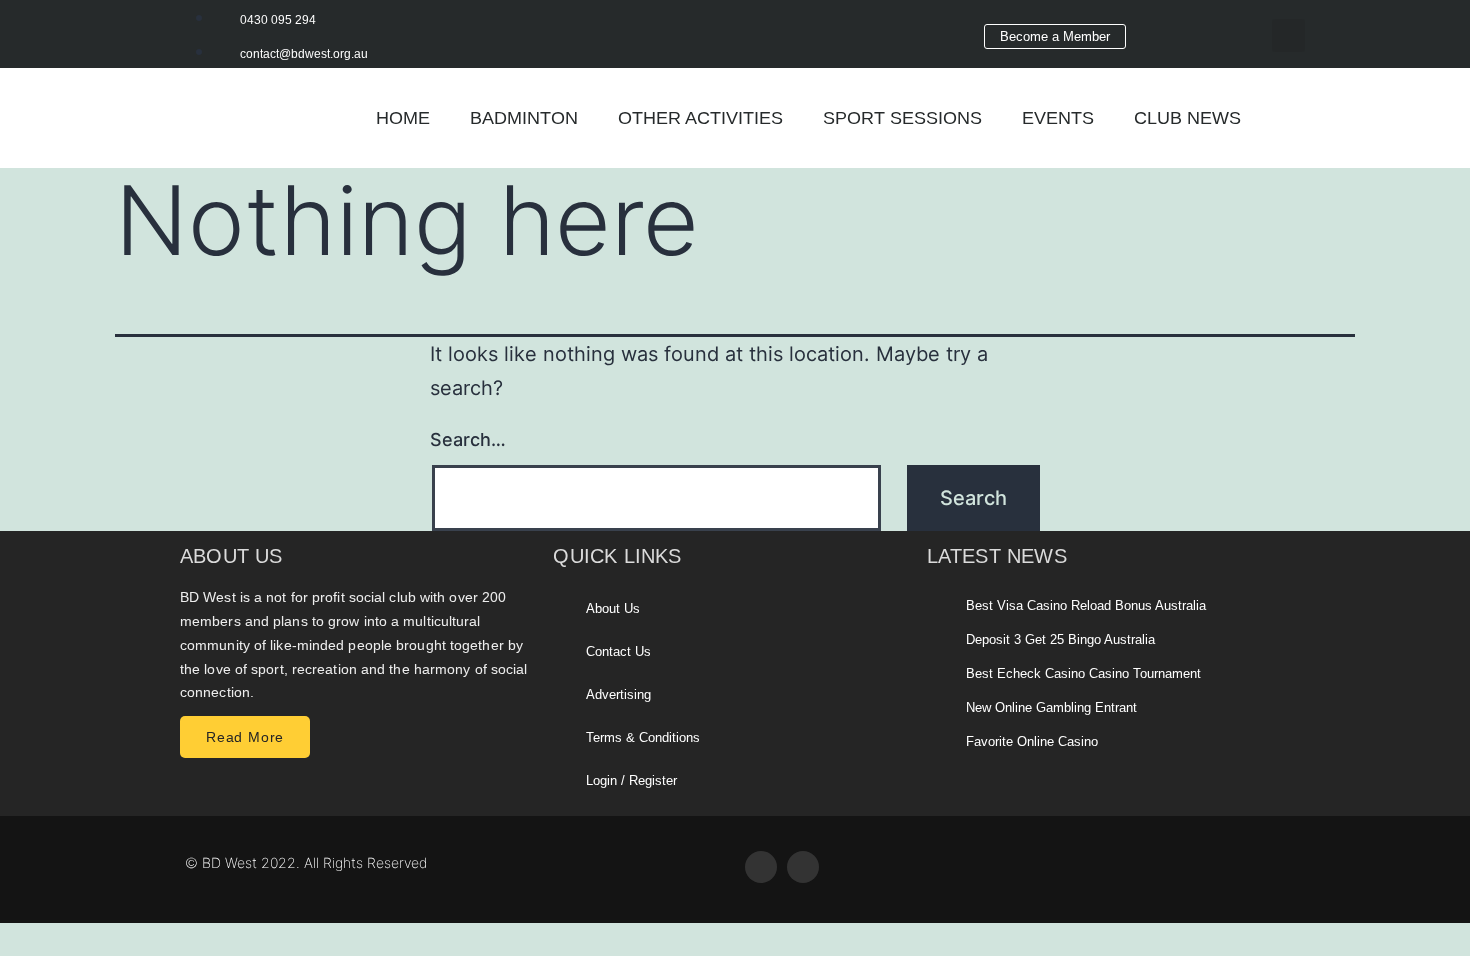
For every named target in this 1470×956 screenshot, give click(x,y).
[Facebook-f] (1171, 29)
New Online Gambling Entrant (1051, 707)
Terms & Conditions (643, 737)
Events (1058, 118)
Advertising (618, 694)
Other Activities (700, 118)
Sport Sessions (902, 118)
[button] (1288, 35)
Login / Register (631, 780)
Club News (1187, 118)
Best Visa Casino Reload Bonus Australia (1086, 605)
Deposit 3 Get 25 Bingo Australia (1060, 639)
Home (403, 118)
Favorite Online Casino (1032, 741)
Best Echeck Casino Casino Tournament (1083, 673)
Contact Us (618, 651)
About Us (613, 608)
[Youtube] (1227, 29)
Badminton (524, 118)
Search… (468, 439)
